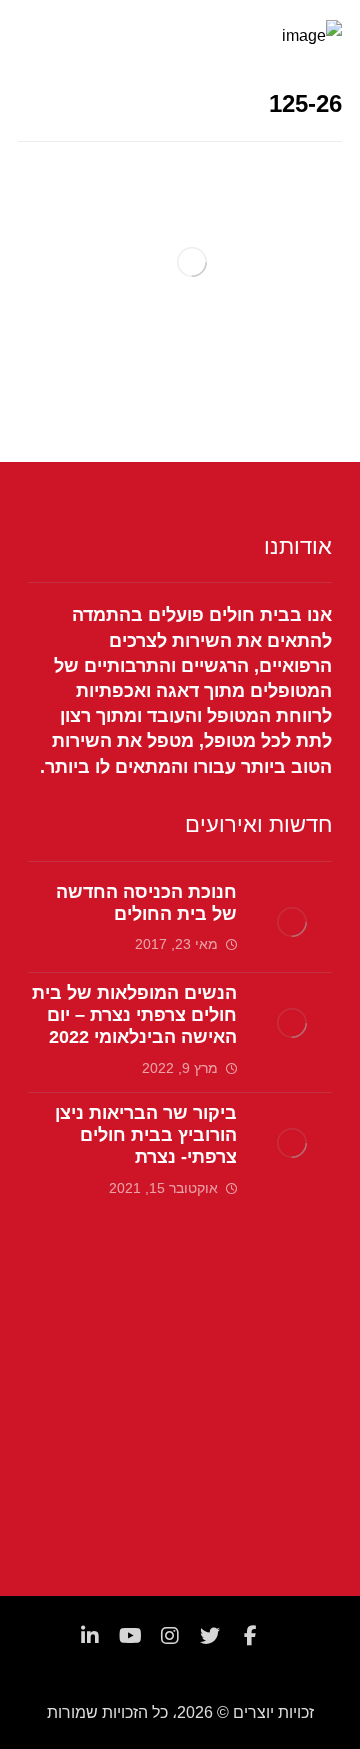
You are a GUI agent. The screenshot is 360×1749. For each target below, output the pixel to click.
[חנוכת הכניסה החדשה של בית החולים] (292, 922)
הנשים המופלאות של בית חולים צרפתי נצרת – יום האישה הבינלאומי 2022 (134, 1015)
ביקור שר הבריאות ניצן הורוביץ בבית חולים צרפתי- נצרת (146, 1135)
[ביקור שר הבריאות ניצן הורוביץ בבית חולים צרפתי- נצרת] (292, 1143)
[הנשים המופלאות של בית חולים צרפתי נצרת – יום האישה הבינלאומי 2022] (292, 1023)
